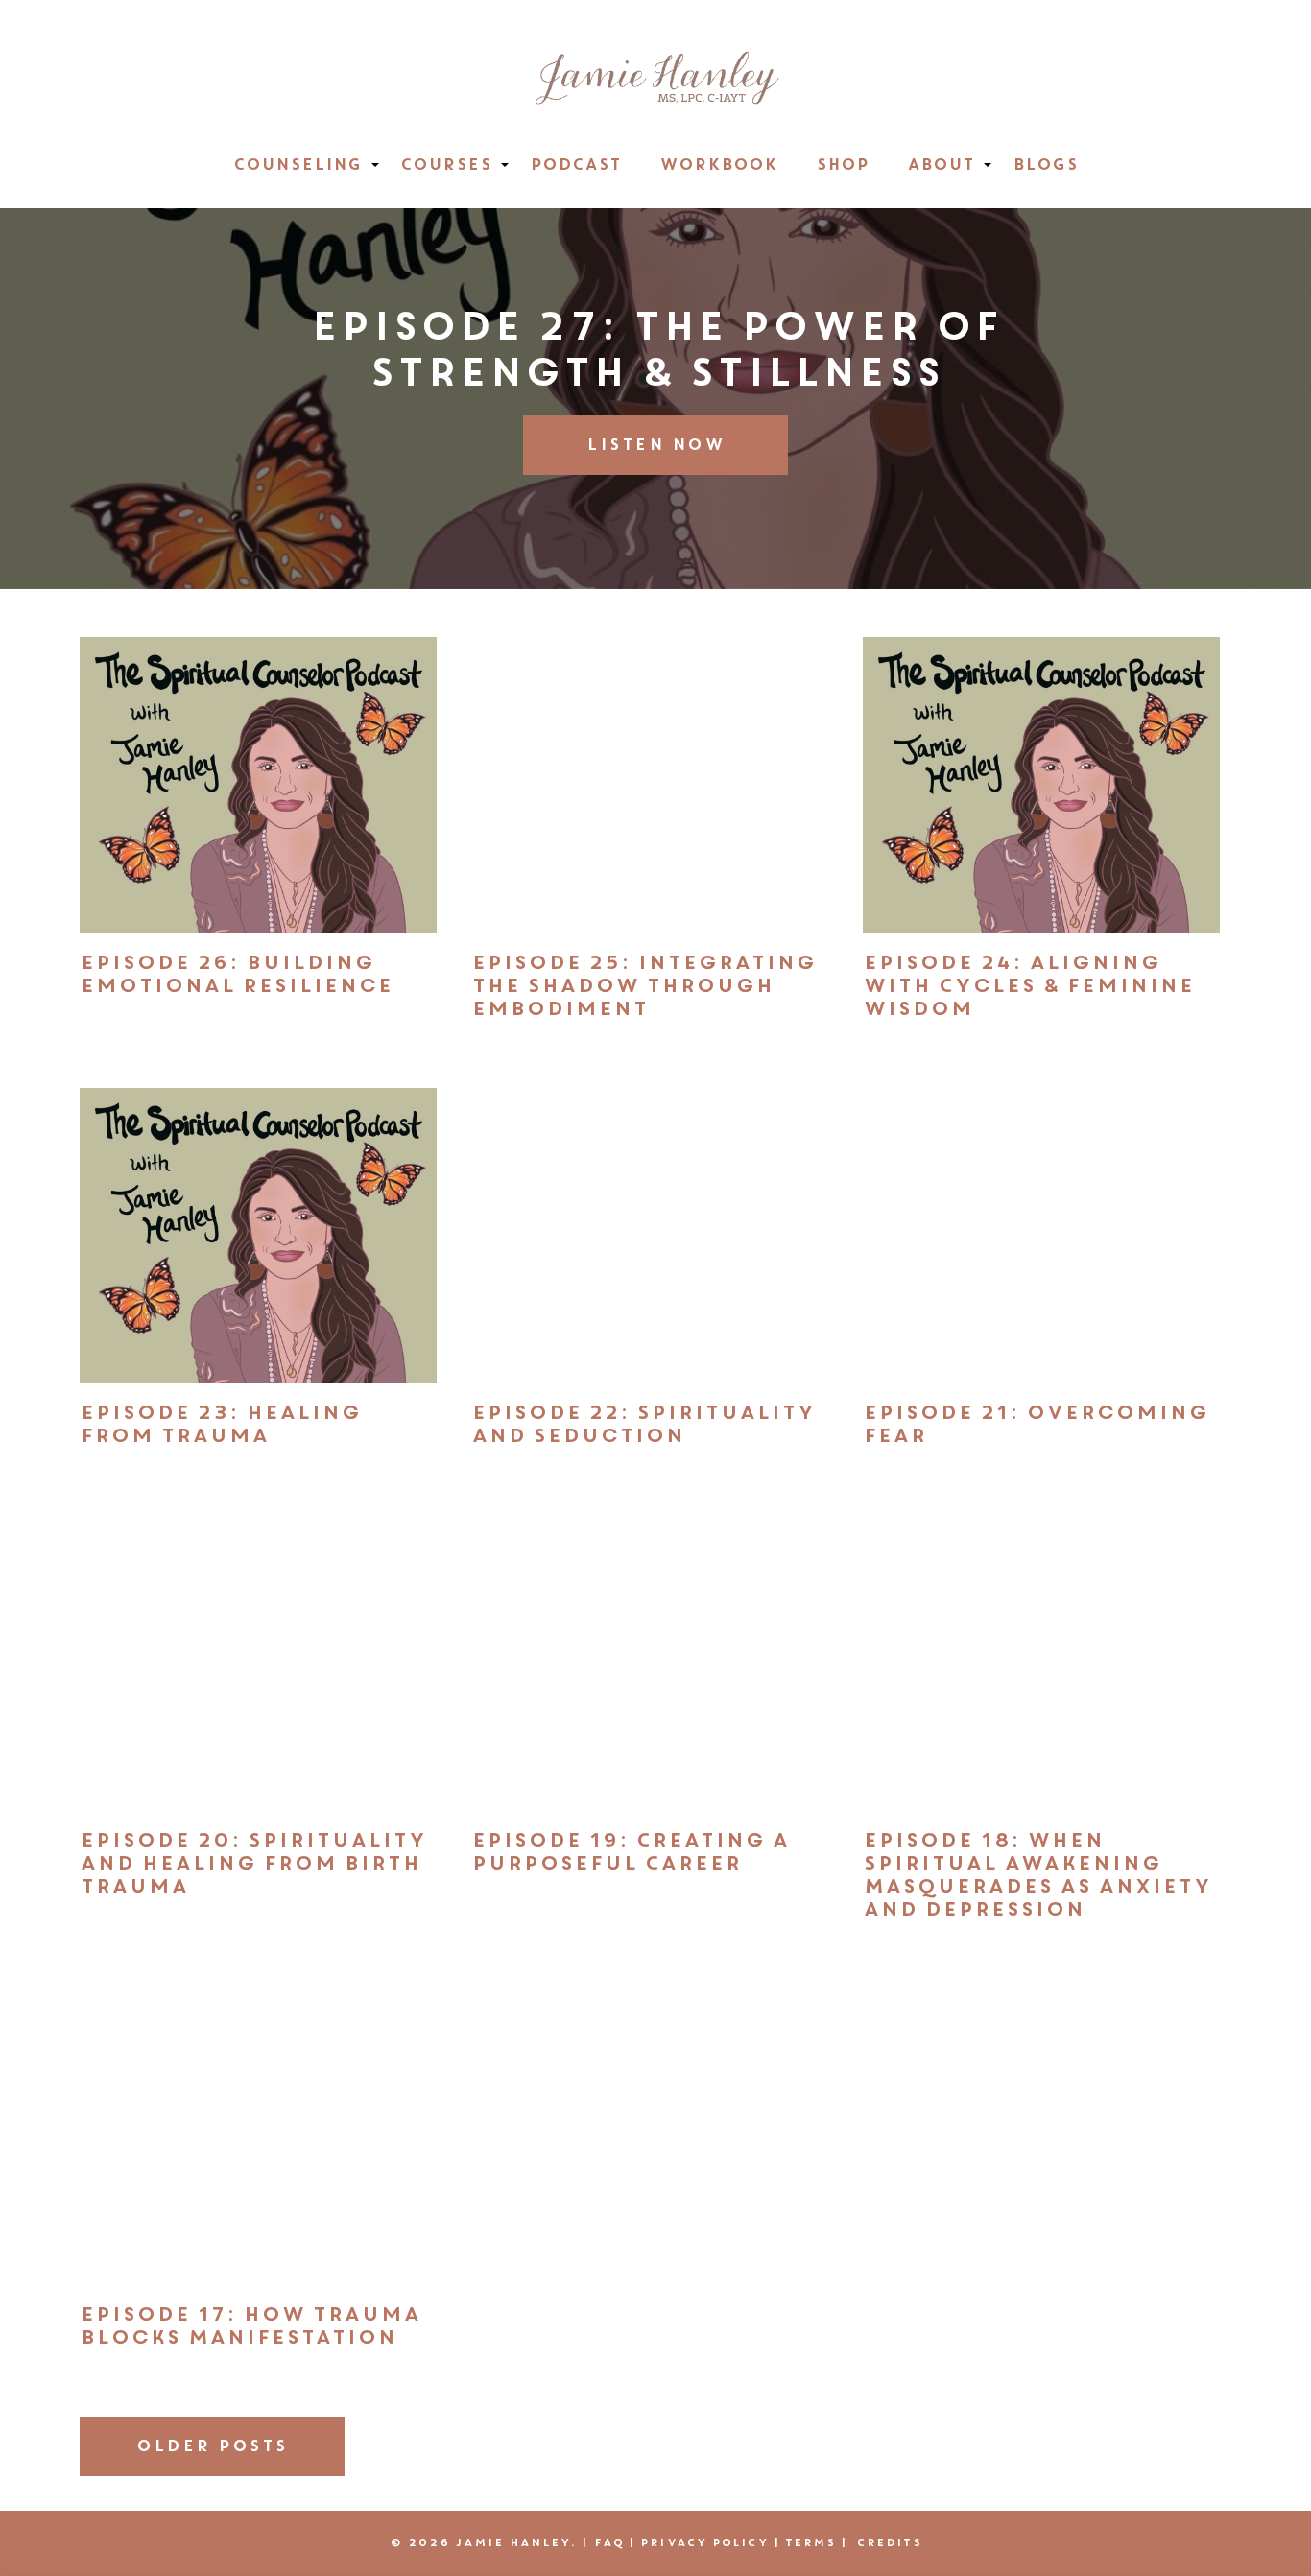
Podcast (575, 165)
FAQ (609, 2542)
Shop (842, 165)
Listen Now (655, 445)
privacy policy (704, 2542)
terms (810, 2542)
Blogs (1045, 165)
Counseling (298, 165)
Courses (446, 165)
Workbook (718, 165)
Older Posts (212, 2446)
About (941, 165)
